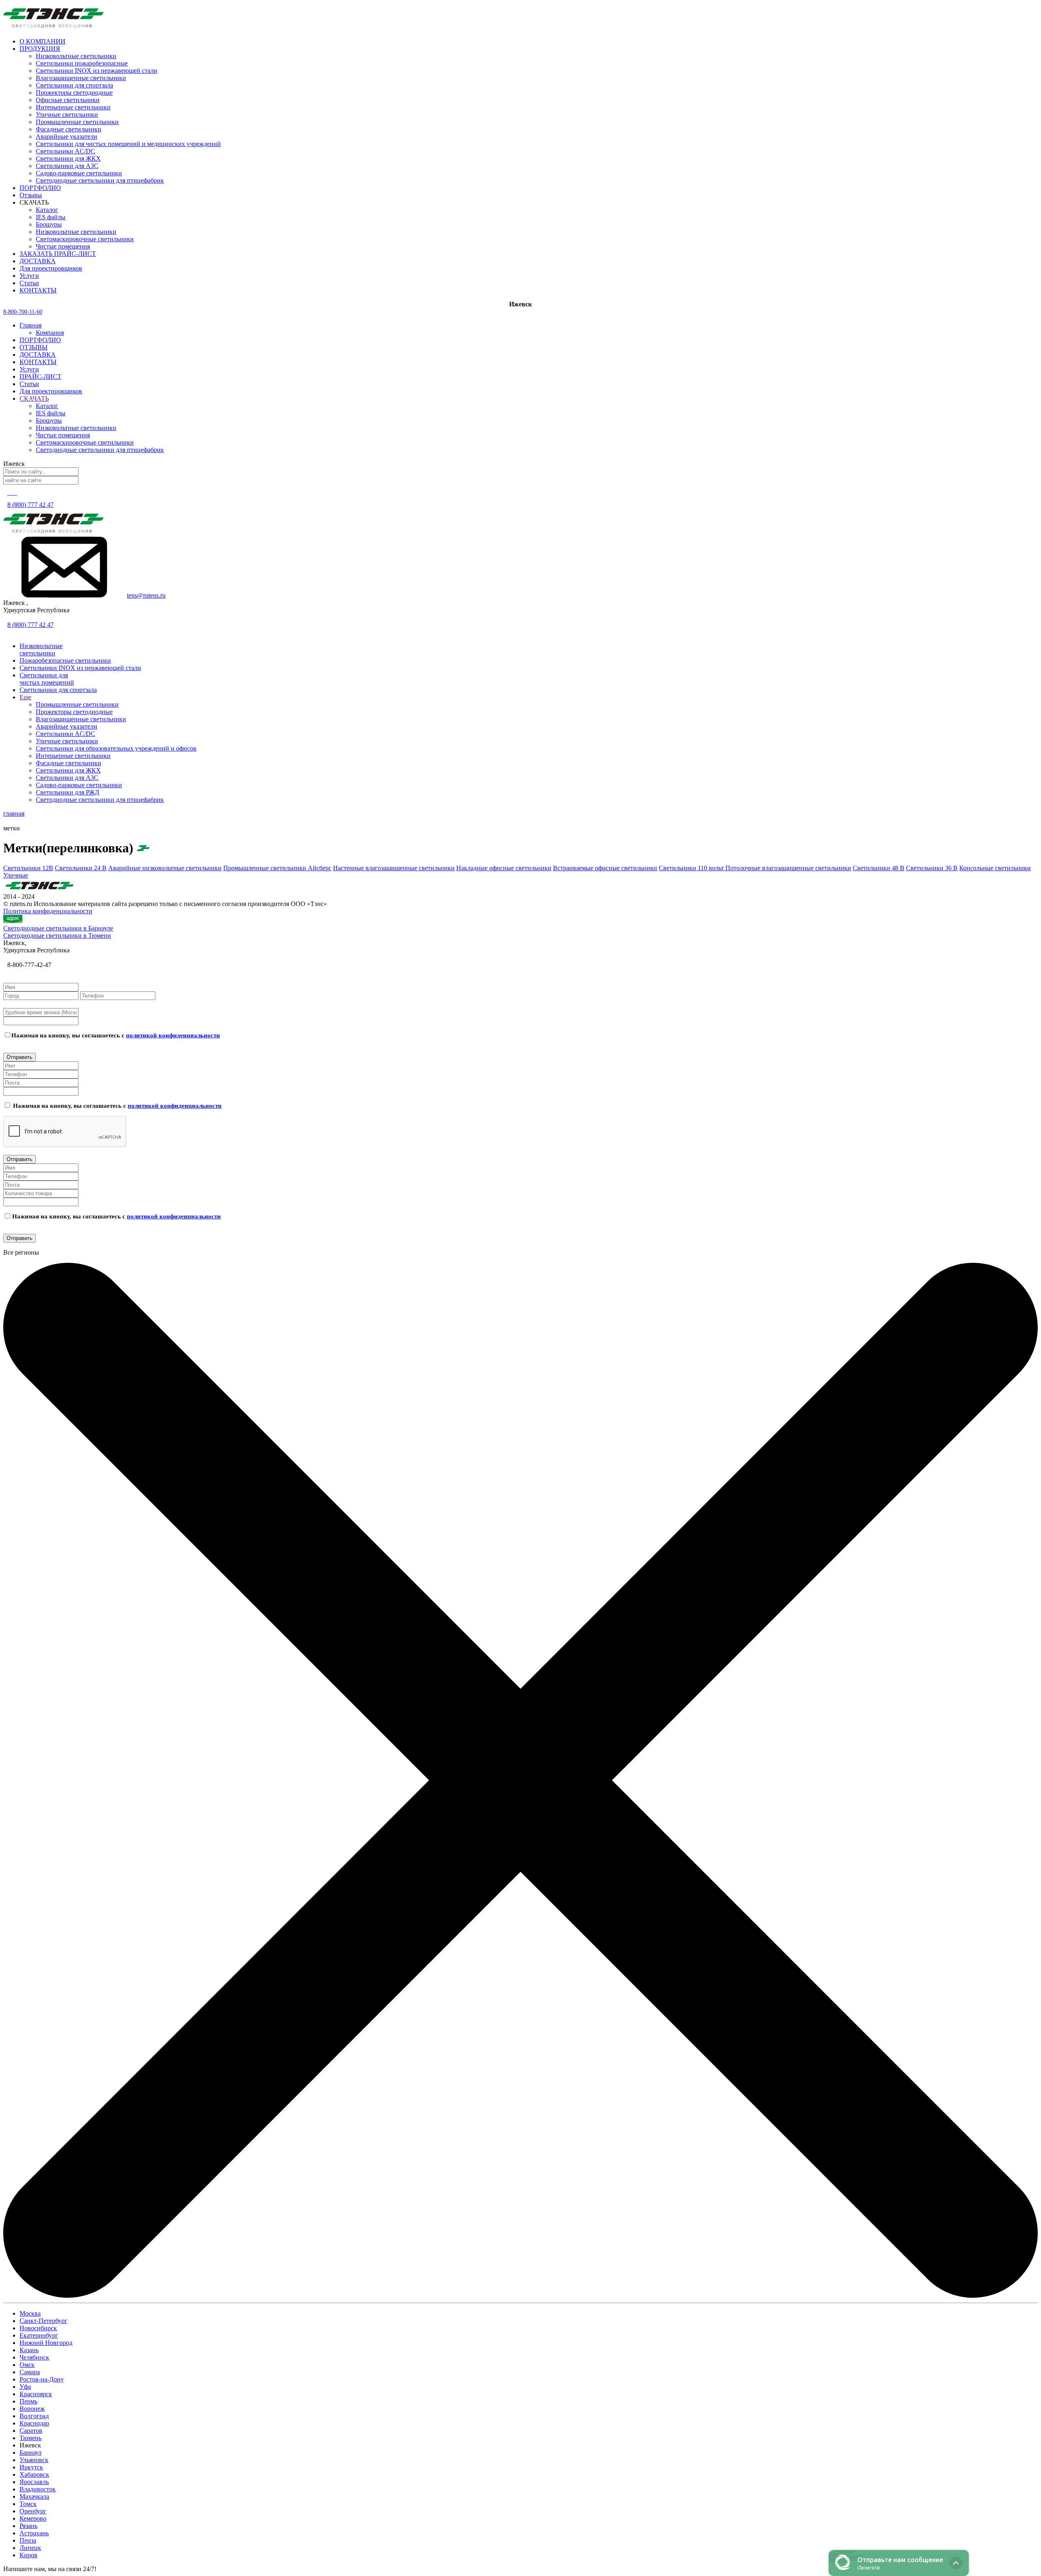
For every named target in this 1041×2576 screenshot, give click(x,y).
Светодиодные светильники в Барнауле (58, 928)
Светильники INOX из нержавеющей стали (97, 71)
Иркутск (31, 2467)
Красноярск (36, 2394)
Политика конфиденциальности (48, 911)
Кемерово (33, 2518)
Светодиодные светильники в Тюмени (57, 935)
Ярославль (34, 2482)
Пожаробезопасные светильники (65, 660)
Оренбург (33, 2511)
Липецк (30, 2548)
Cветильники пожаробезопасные (82, 63)
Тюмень (30, 2438)
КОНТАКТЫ (38, 362)
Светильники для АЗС (67, 166)
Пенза (28, 2540)
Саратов (31, 2431)
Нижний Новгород (46, 2343)
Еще (25, 697)
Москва (30, 2313)
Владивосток (38, 2489)
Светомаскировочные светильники (85, 239)
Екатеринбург (39, 2335)
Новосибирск (38, 2328)
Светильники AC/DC (65, 151)
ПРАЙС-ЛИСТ (40, 377)
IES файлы (51, 217)
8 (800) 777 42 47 (30, 505)
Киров (28, 2555)
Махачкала (34, 2496)
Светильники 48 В (879, 868)
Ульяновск (34, 2460)
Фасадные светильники (69, 129)
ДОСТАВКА (38, 355)
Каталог (47, 210)
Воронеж (32, 2409)
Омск (27, 2365)
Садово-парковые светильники (79, 173)
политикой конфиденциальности (173, 1035)
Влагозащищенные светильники (81, 78)
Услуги (29, 369)
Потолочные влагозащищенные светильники (788, 868)
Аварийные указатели (66, 136)
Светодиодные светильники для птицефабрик (100, 180)
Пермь (28, 2401)
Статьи (29, 384)
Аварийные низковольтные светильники (165, 868)
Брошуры (49, 224)
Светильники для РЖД (68, 792)
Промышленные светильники (77, 122)
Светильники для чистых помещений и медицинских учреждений (128, 144)
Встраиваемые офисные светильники (605, 868)
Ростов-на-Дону (42, 2379)
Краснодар (34, 2423)
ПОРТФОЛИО (40, 340)
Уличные (16, 875)
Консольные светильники (995, 868)
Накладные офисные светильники (504, 868)
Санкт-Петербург (44, 2321)
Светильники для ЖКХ (68, 158)
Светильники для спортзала (74, 85)
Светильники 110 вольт (692, 868)
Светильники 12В (28, 868)
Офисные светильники (68, 100)
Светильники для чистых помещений (47, 679)
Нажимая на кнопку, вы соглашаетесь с (116, 1035)
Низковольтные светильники (76, 56)
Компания (50, 333)
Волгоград (34, 2416)
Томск (28, 2504)
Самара (30, 2372)
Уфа (25, 2387)
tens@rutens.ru (146, 595)
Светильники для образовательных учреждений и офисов (116, 748)
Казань (29, 2350)
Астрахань (34, 2533)
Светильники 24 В (81, 868)
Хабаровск (34, 2474)
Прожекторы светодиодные (74, 93)
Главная (30, 325)
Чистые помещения (63, 246)
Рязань (28, 2526)
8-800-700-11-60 (23, 312)
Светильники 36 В (932, 868)
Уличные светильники (67, 115)
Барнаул (30, 2453)
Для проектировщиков (51, 391)
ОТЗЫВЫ (34, 347)
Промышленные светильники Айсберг (277, 868)
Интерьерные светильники (73, 107)
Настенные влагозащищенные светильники (394, 868)
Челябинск (34, 2357)
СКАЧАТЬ (34, 398)
